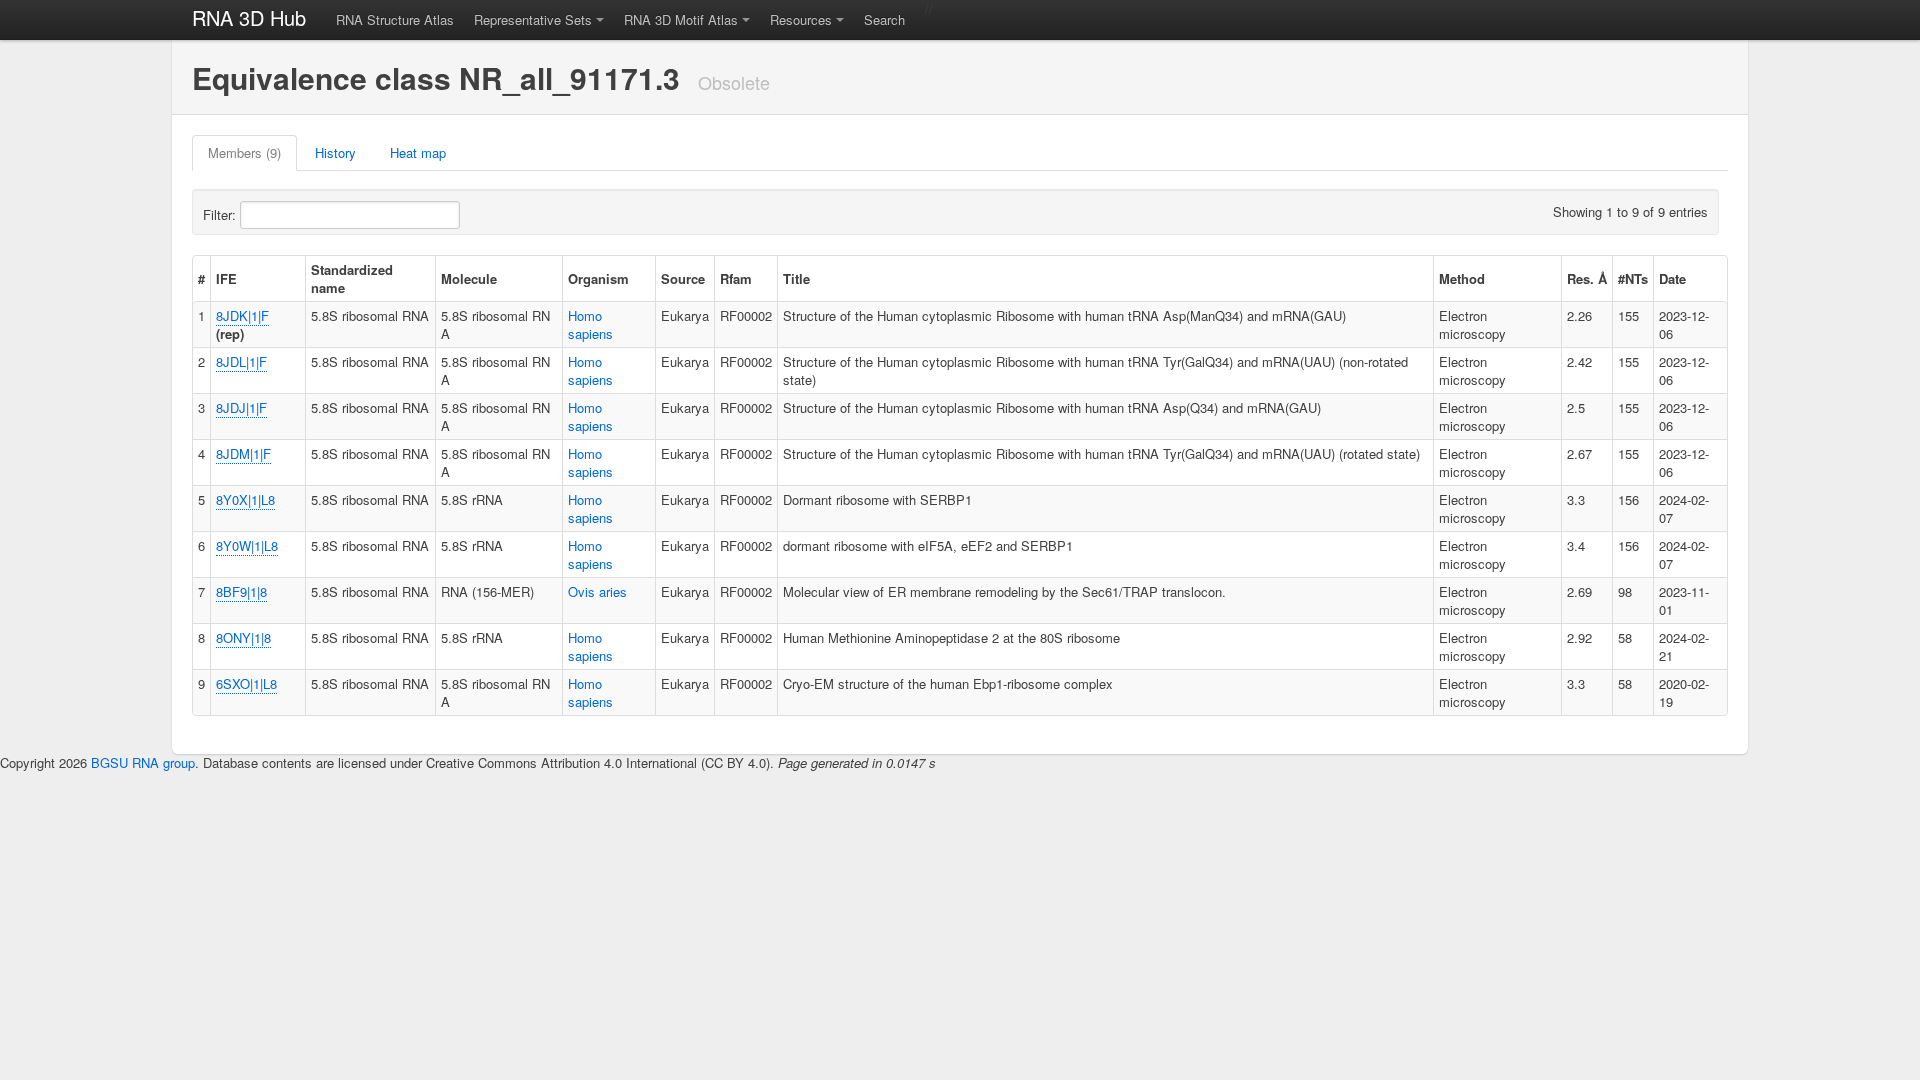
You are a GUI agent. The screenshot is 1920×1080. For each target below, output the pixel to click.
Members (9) (244, 152)
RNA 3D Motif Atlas (681, 19)
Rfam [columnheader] (736, 278)
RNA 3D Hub (249, 17)
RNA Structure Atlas (395, 19)
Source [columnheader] (683, 278)
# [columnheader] (201, 278)
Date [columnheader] (1672, 278)
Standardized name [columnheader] (352, 278)
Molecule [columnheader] (469, 278)
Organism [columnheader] (598, 278)
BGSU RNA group (143, 762)
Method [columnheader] (1462, 278)
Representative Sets (533, 19)
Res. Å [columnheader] (1587, 278)
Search (884, 19)
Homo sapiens (590, 324)
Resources (801, 19)
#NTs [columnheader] (1633, 278)
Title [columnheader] (796, 278)
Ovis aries (597, 591)
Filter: (221, 214)
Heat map (418, 152)
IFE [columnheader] (226, 278)
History (335, 152)
